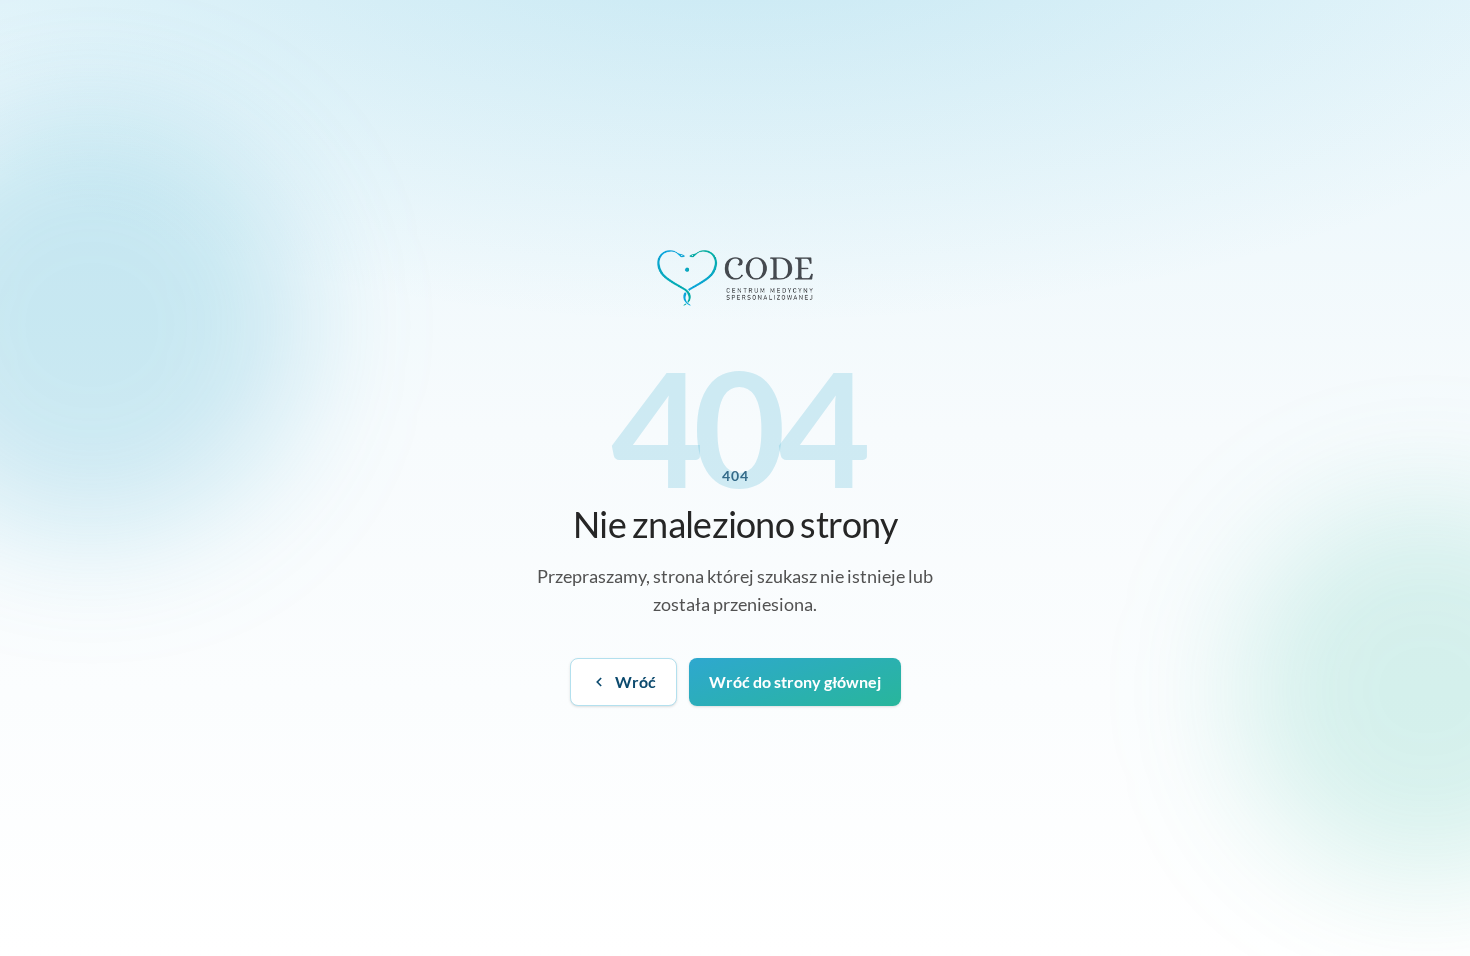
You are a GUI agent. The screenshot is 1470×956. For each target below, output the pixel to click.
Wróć (635, 681)
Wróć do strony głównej (795, 681)
